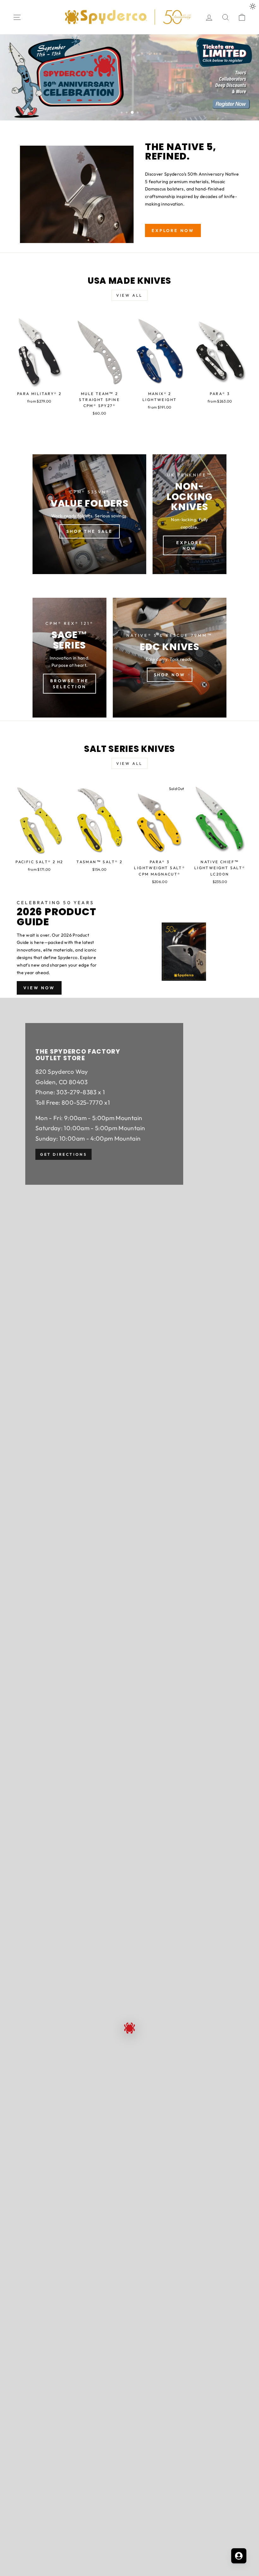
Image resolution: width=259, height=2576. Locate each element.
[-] (129, 77)
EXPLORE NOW (173, 230)
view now (39, 988)
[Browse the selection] (69, 658)
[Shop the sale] (89, 514)
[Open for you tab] (239, 2556)
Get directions (63, 1155)
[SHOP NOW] (170, 658)
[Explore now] (189, 514)
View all (129, 295)
